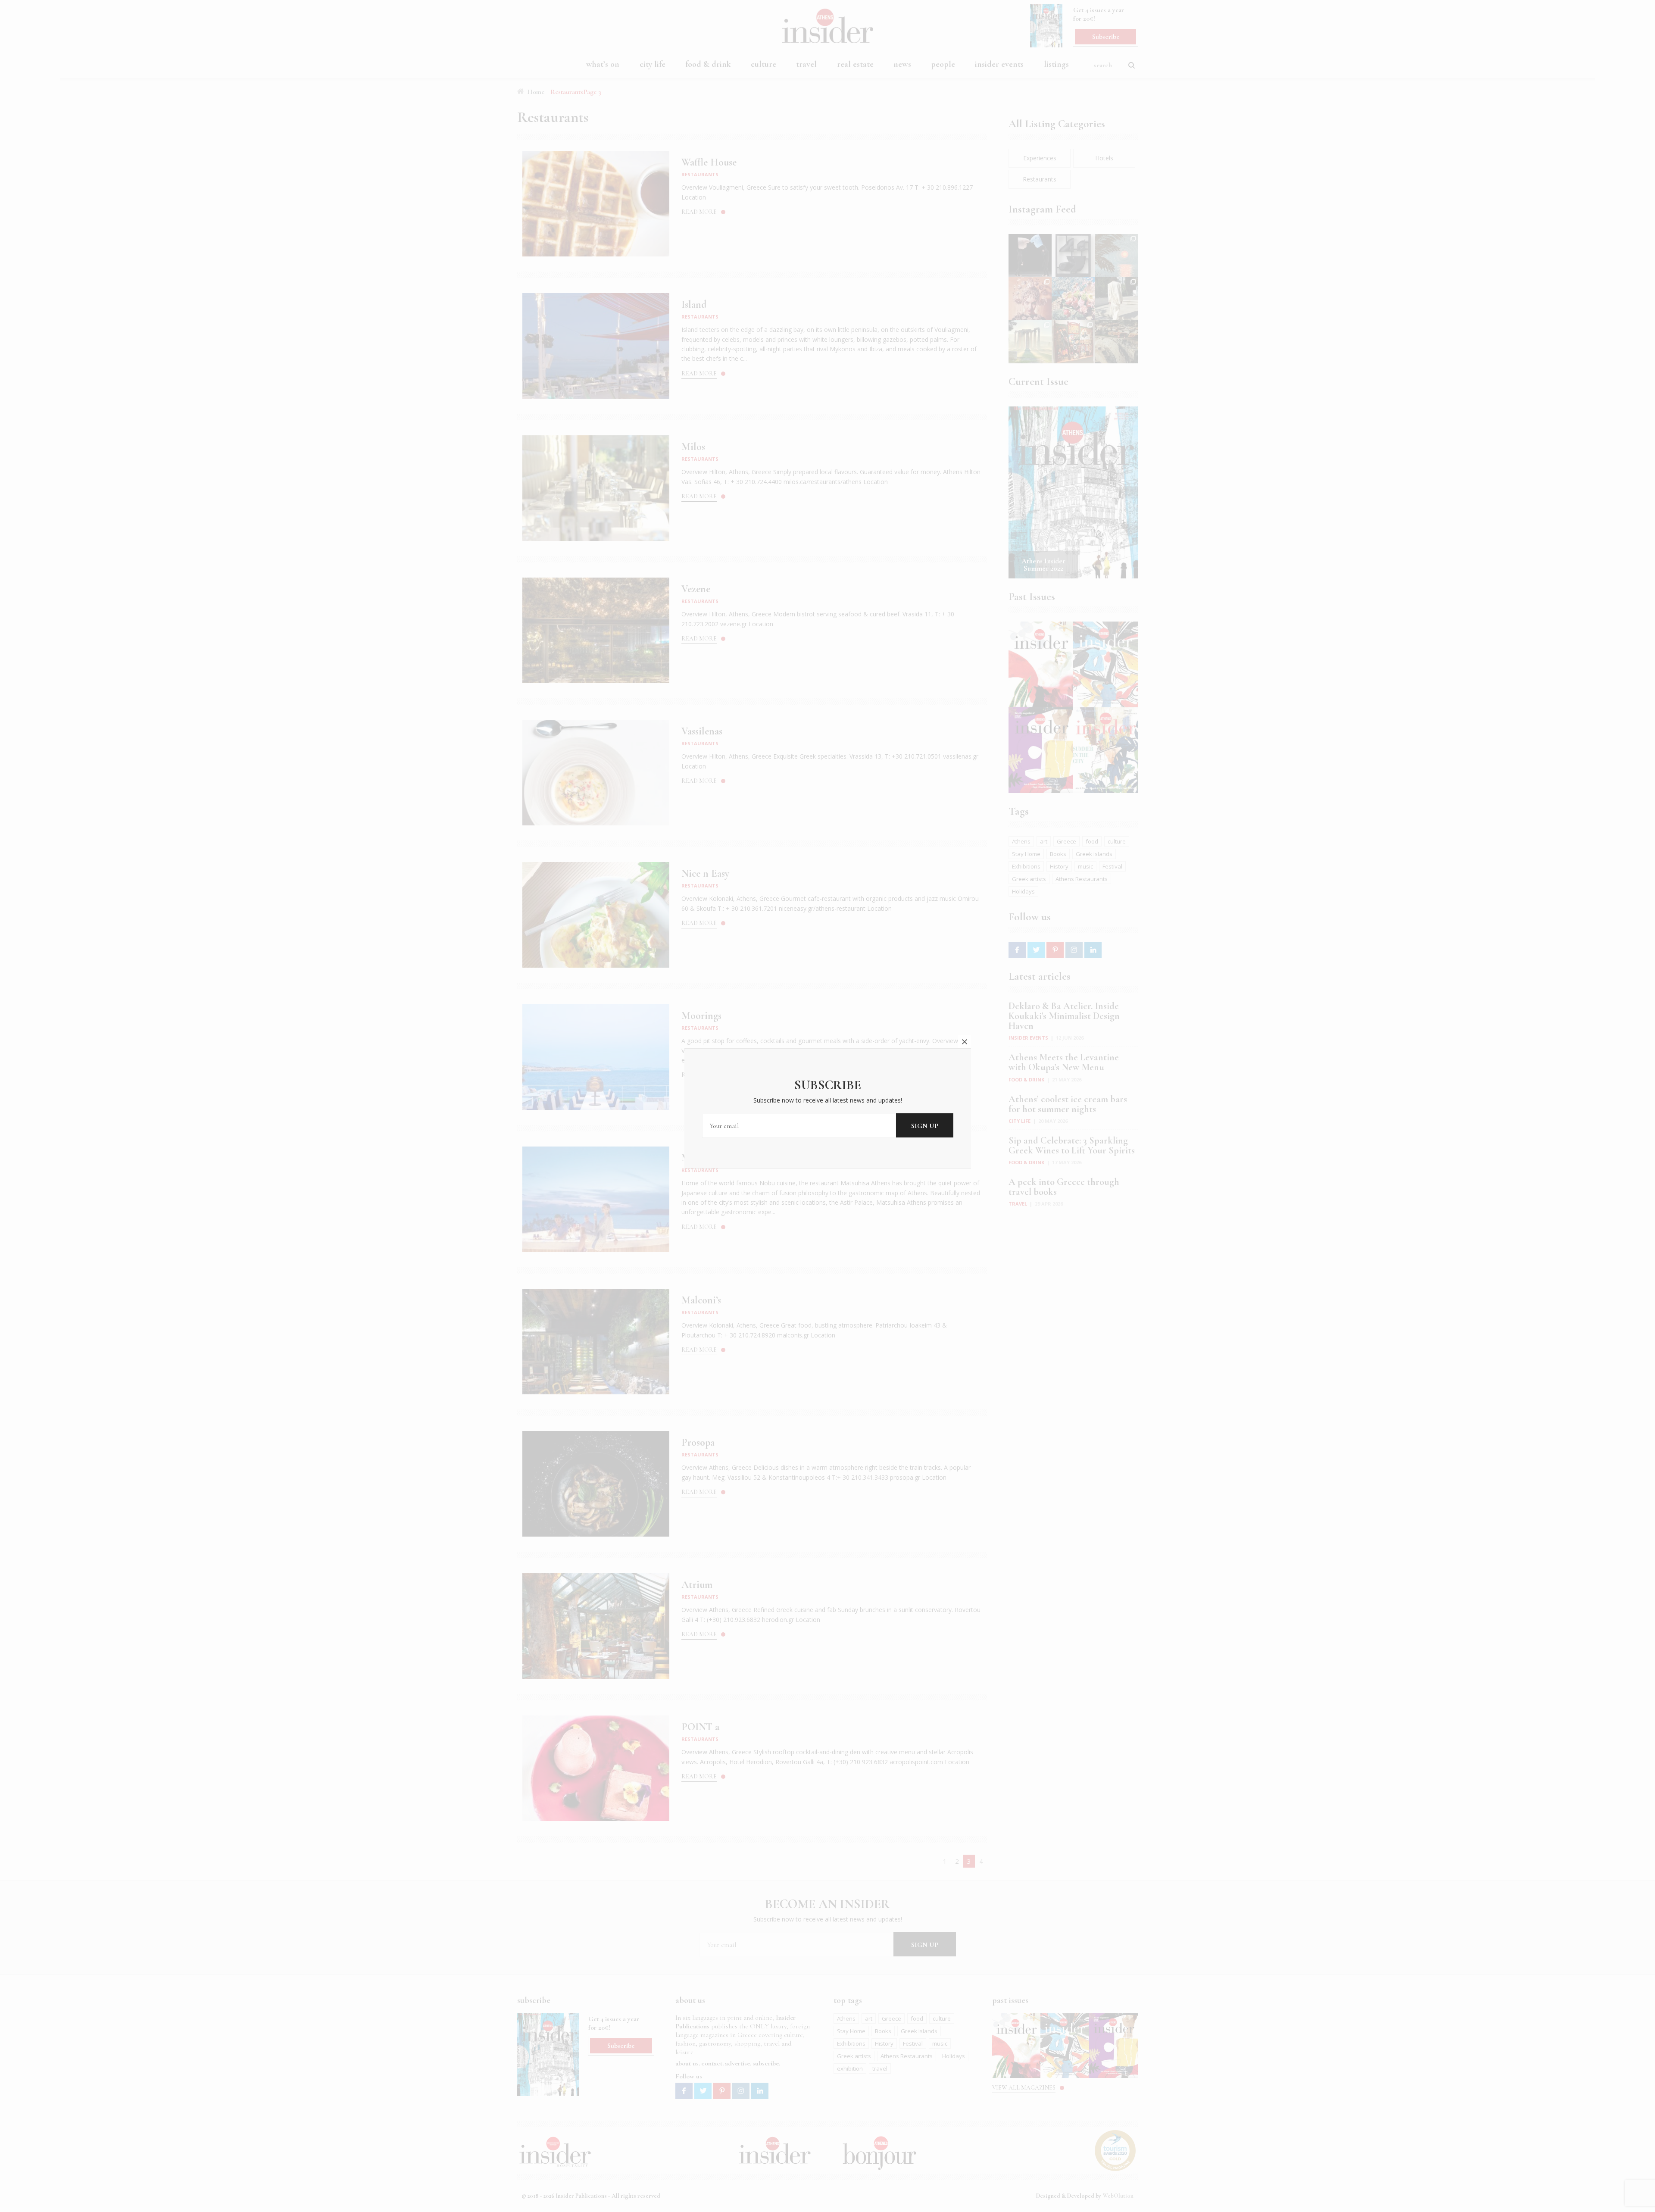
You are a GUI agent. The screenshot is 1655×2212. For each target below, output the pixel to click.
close (965, 1042)
